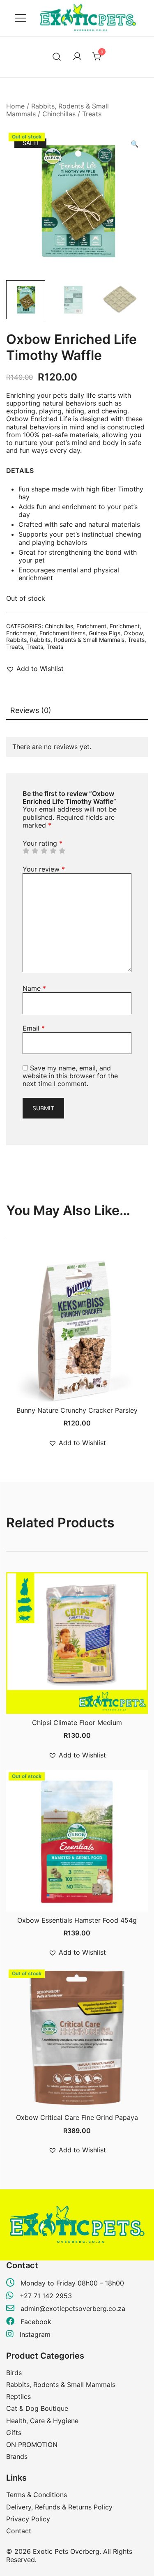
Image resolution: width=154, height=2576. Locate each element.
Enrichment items (62, 633)
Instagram (34, 2334)
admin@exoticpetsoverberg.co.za (73, 2308)
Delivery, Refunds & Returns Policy (59, 2507)
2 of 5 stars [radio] (35, 851)
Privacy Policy (28, 2519)
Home (15, 106)
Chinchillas (59, 114)
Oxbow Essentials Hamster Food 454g (77, 1920)
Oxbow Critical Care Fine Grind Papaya (77, 2117)
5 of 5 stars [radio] (62, 851)
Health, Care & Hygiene (42, 2421)
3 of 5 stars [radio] (44, 851)
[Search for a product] (57, 57)
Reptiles (18, 2396)
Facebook (35, 2322)
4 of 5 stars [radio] (53, 851)
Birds (14, 2373)
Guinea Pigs (105, 633)
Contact (19, 2531)
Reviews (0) (31, 710)
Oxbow (133, 633)
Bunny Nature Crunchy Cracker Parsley (77, 1410)
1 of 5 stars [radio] (26, 851)
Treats (92, 114)
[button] (135, 144)
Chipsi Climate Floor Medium (77, 1723)
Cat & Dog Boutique (37, 2408)
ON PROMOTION (32, 2445)
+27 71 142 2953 (46, 2296)
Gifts (14, 2433)
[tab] (77, 711)
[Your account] (77, 57)
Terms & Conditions (37, 2495)
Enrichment (91, 626)
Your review (44, 869)
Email (34, 1028)
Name (34, 988)
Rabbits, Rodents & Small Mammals (77, 640)
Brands (17, 2456)
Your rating (43, 843)
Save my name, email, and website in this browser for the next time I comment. (70, 1076)
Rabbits (16, 640)
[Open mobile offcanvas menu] (21, 18)
